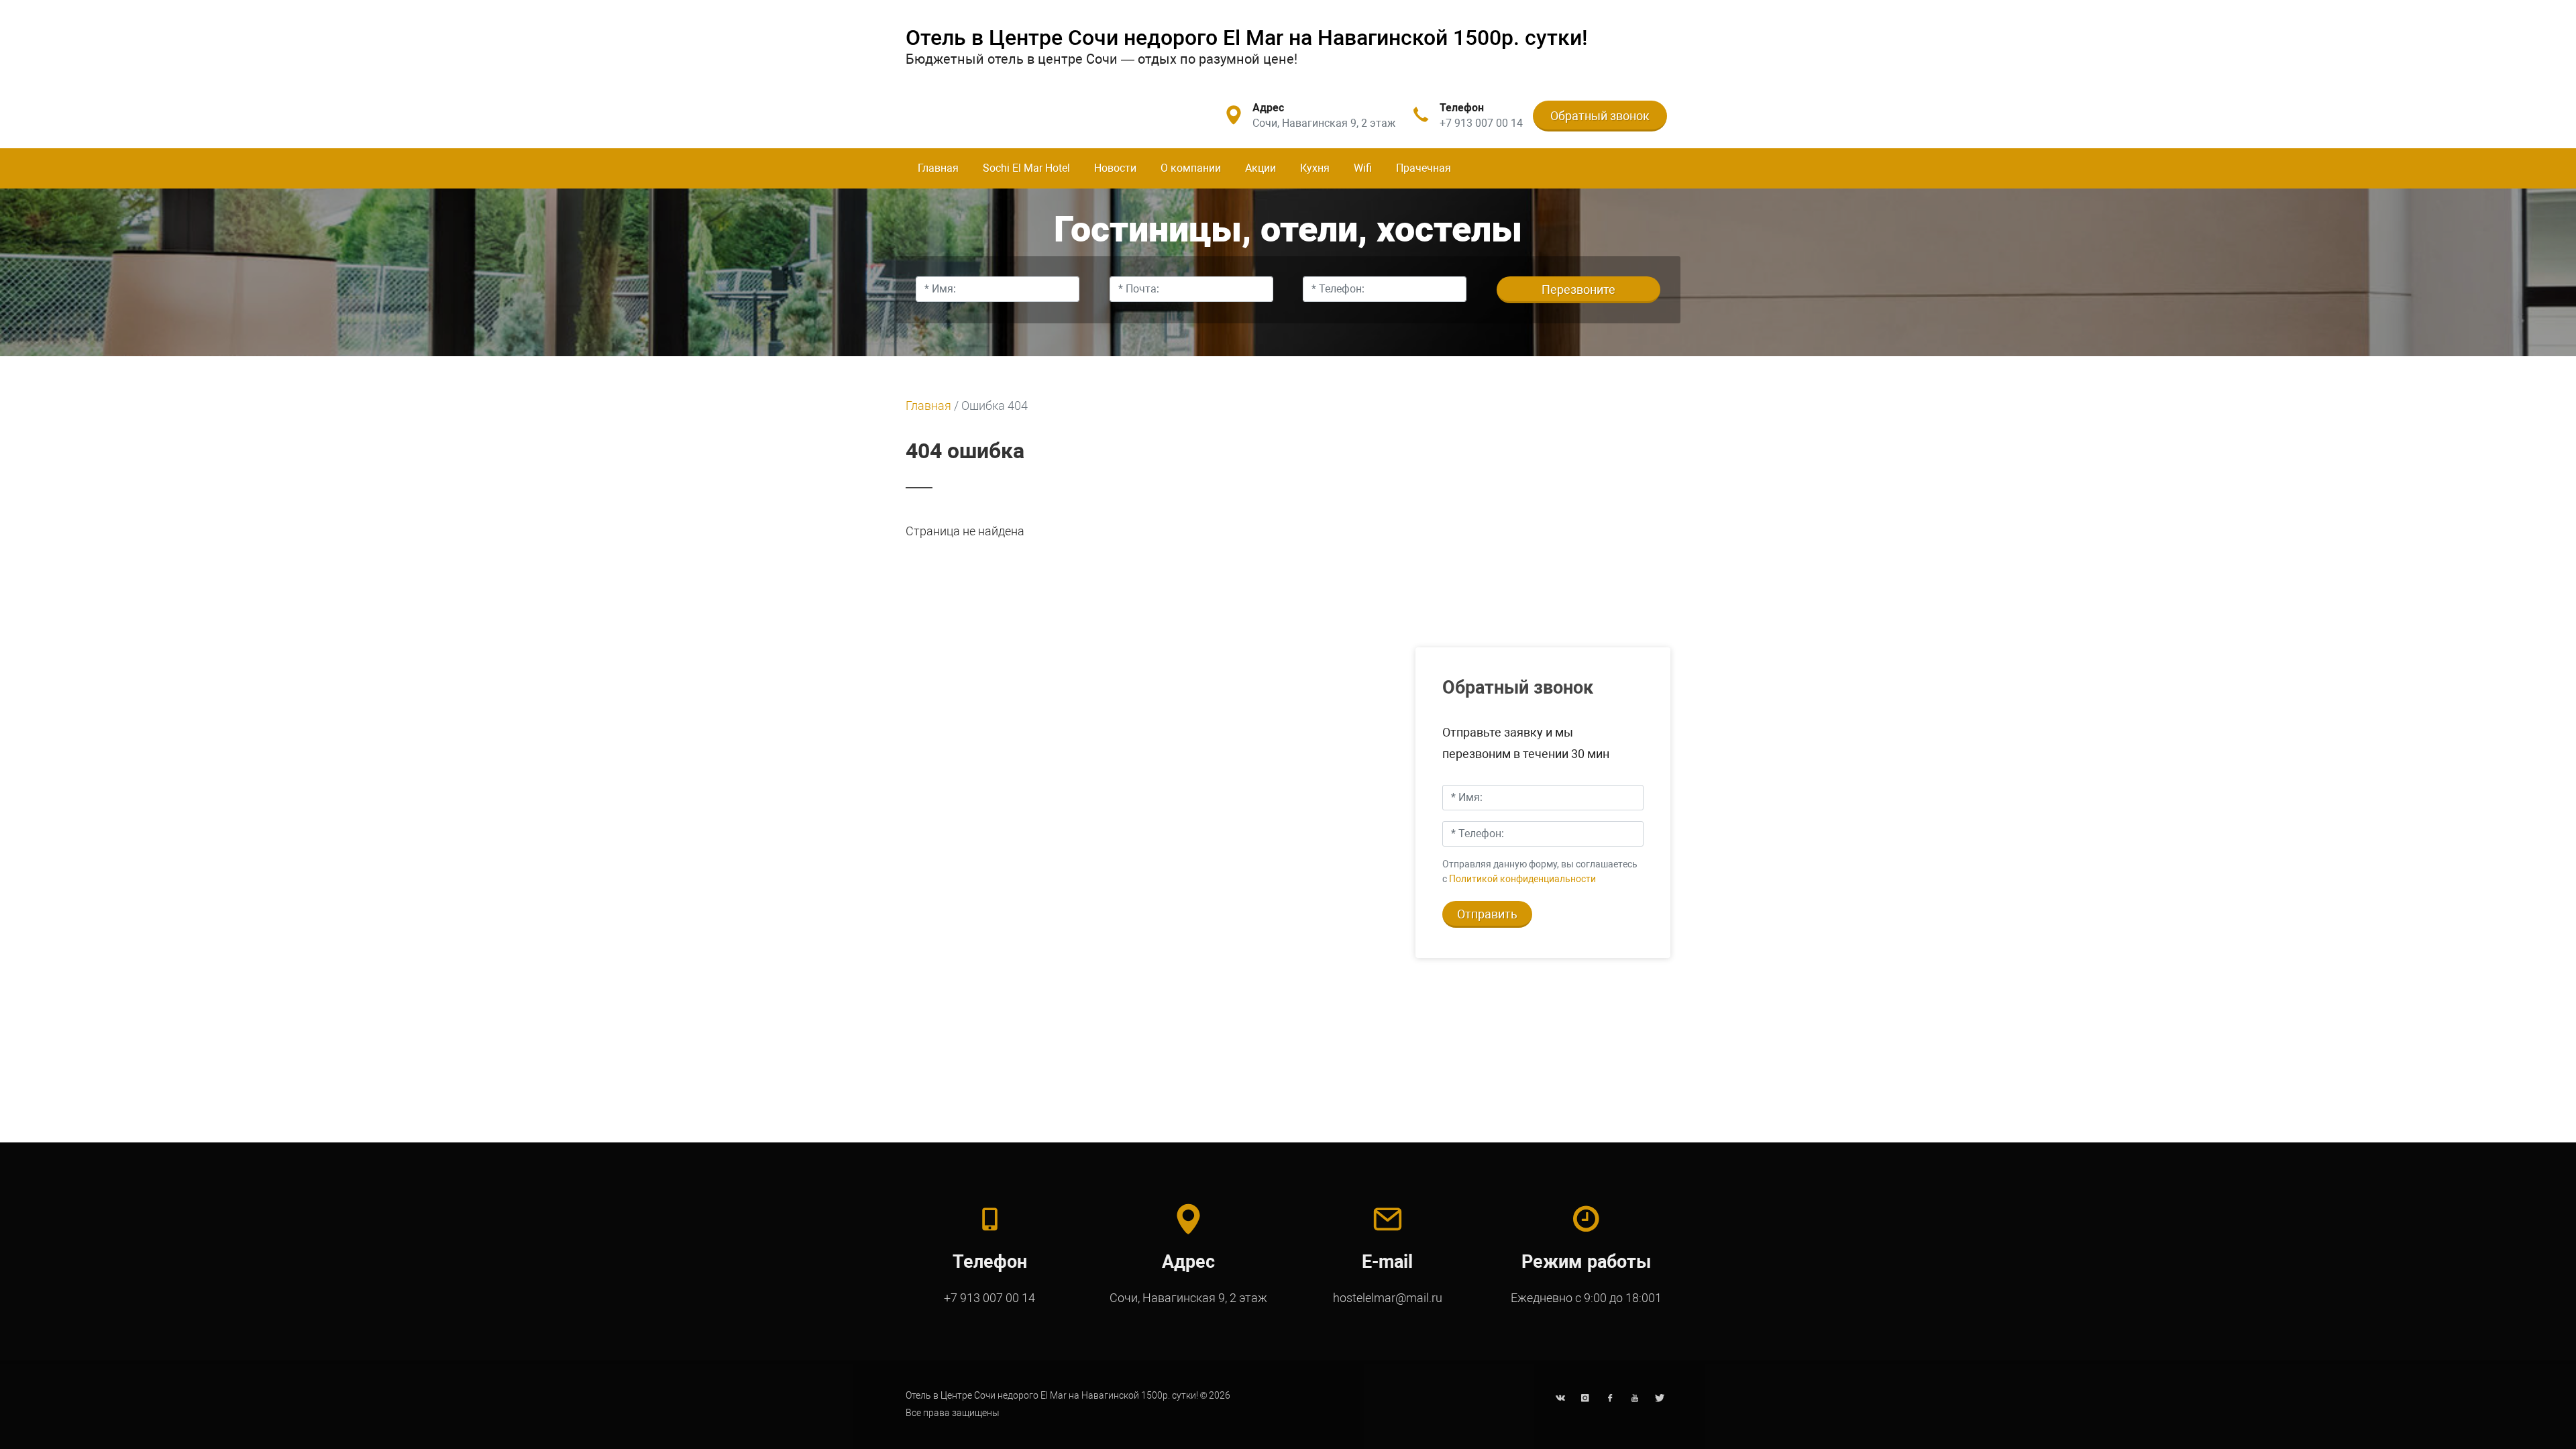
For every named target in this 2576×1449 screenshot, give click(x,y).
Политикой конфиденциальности (1522, 879)
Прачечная (1424, 168)
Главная (938, 168)
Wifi (1363, 168)
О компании (1191, 168)
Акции (1260, 168)
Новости (1115, 168)
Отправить (1487, 914)
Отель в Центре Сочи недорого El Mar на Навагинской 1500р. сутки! (1247, 38)
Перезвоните (1578, 289)
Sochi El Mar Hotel (1026, 168)
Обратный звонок (1600, 116)
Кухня (1315, 168)
